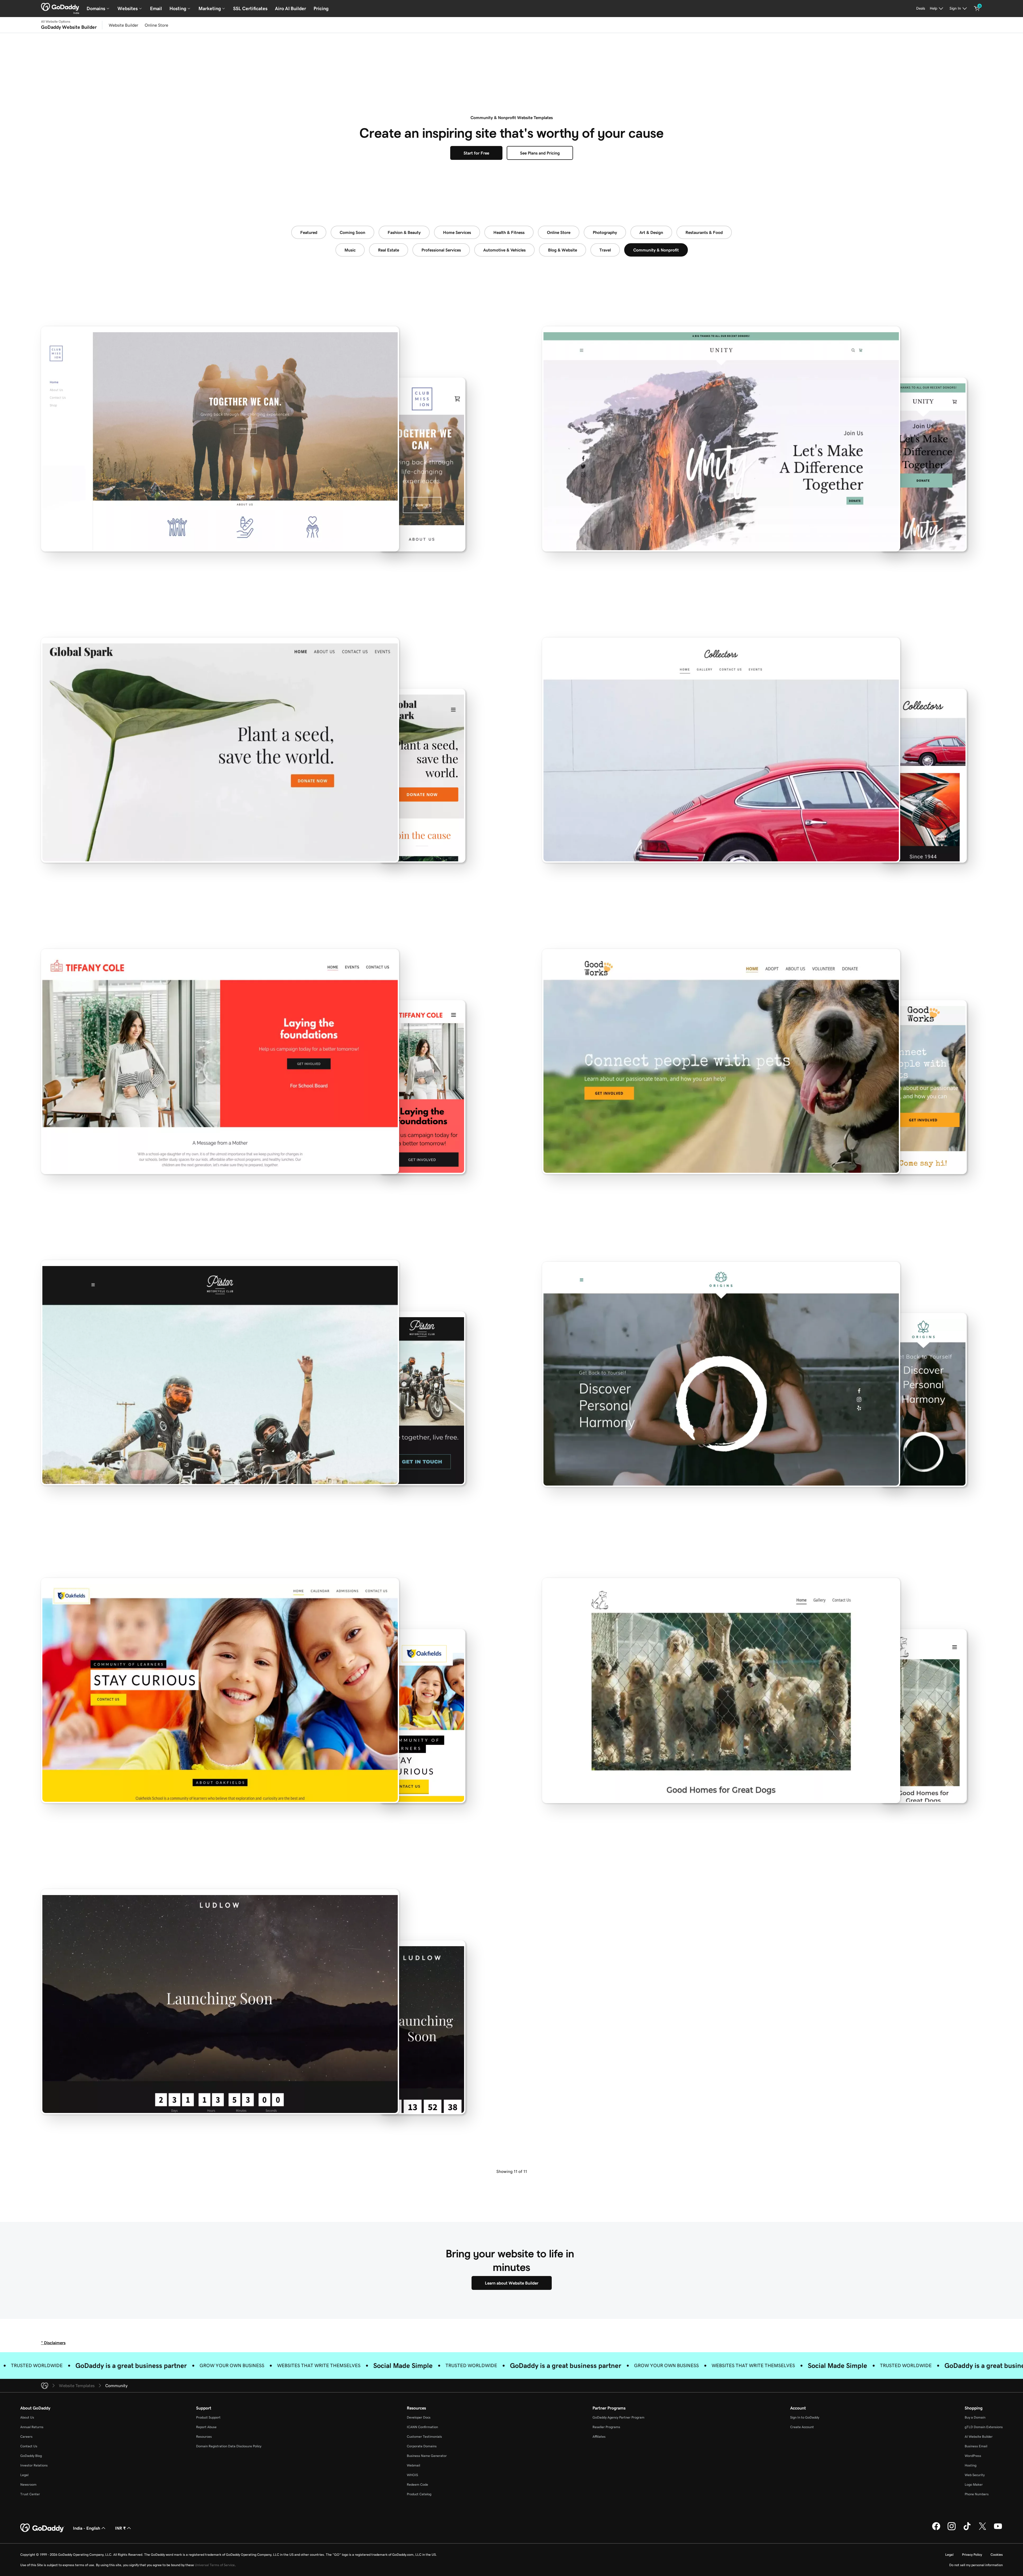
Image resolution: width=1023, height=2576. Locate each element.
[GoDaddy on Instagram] (952, 2529)
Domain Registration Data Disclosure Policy (229, 2446)
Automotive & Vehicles (504, 250)
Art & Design (651, 232)
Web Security (975, 2475)
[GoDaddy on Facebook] (936, 2529)
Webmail (413, 2465)
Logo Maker (974, 2484)
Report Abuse (206, 2427)
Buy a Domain (975, 2417)
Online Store (156, 25)
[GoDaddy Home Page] (42, 2528)
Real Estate (389, 250)
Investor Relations (34, 2465)
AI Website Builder (979, 2437)
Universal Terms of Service (215, 2565)
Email (156, 9)
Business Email (976, 2446)
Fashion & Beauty (404, 232)
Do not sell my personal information (976, 2565)
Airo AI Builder (291, 9)
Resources (204, 2437)
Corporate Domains (422, 2446)
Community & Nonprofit (656, 250)
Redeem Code (417, 2484)
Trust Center (30, 2494)
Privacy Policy (972, 2555)
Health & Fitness (509, 232)
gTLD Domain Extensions (984, 2427)
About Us (27, 2417)
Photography (605, 232)
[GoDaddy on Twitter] (983, 2529)
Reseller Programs (606, 2427)
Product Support (208, 2417)
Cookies (997, 2555)
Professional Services (441, 250)
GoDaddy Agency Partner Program (618, 2417)
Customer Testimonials (424, 2437)
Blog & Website (563, 250)
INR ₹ (120, 2528)
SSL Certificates (250, 9)
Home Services (457, 232)
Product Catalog (419, 2494)
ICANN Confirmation (422, 2427)
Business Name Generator (427, 2456)
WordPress (973, 2456)
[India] (60, 7)
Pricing (321, 9)
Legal (24, 2475)
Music (350, 250)
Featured (309, 232)
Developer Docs (419, 2417)
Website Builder (123, 25)
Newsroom (28, 2484)
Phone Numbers (977, 2494)
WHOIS (412, 2475)
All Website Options (56, 22)
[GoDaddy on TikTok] (967, 2529)
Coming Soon (352, 232)
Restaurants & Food (704, 232)
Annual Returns (32, 2427)
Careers (26, 2437)
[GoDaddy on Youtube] (998, 2529)
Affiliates (599, 2437)
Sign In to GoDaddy (805, 2417)
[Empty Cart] (977, 9)
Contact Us (29, 2446)
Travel (605, 250)
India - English (87, 2528)
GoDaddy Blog (31, 2456)
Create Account (802, 2427)
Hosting (971, 2465)
